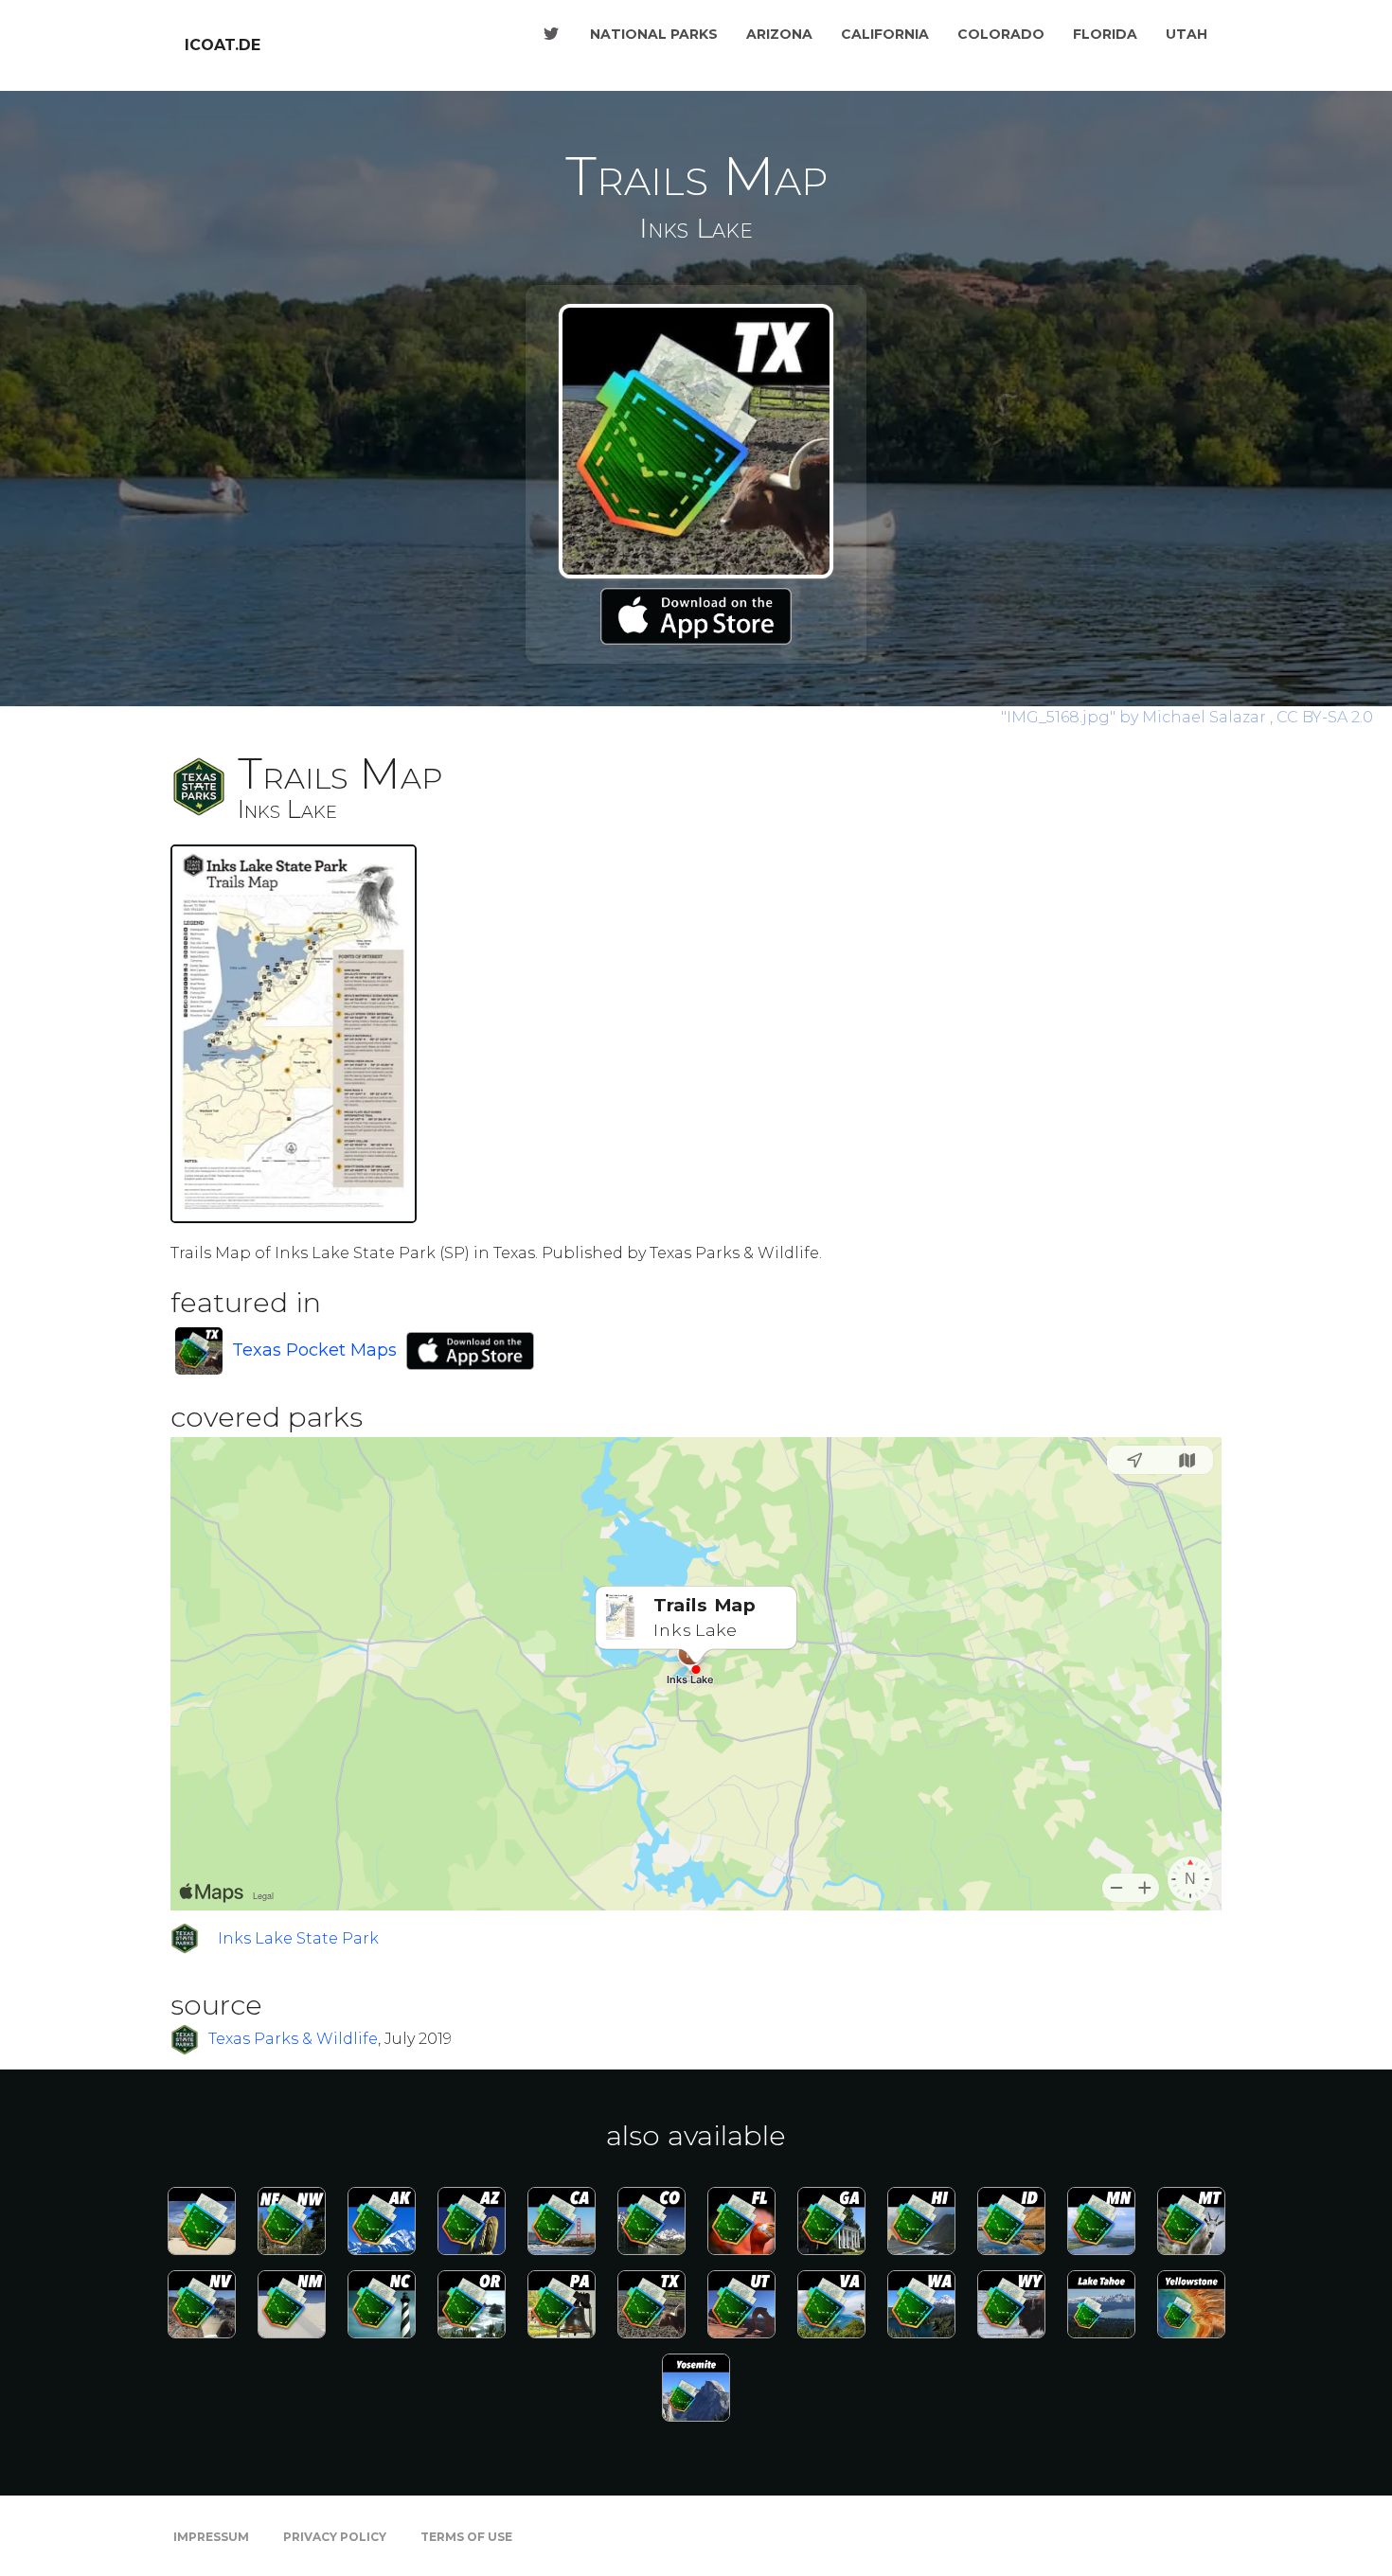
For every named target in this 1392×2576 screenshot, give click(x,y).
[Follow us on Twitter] (551, 34)
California (885, 34)
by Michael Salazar (1135, 717)
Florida (1105, 34)
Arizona (779, 34)
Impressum (211, 2537)
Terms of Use (466, 2537)
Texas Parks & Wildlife (293, 2039)
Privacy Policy (335, 2537)
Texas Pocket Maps (314, 1350)
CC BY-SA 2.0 (1325, 717)
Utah (1187, 34)
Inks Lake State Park (298, 1938)
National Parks (654, 34)
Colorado (1001, 34)
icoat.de (223, 45)
